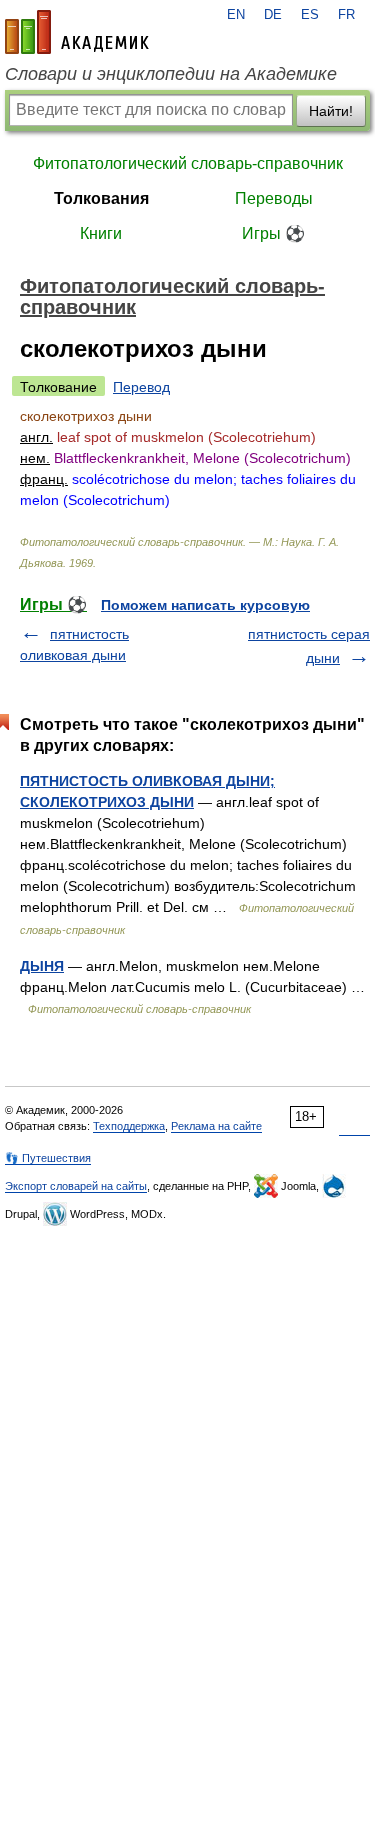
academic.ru (77, 32)
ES (310, 15)
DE (273, 15)
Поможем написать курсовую (205, 605)
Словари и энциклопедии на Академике (171, 74)
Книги (101, 233)
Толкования (101, 198)
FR (346, 15)
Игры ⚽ (273, 233)
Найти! (331, 111)
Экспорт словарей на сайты (76, 1186)
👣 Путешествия (48, 1158)
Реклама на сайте (216, 1126)
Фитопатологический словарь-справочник (188, 163)
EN (236, 15)
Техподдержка (129, 1126)
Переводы (274, 198)
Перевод (141, 387)
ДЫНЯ (42, 966)
